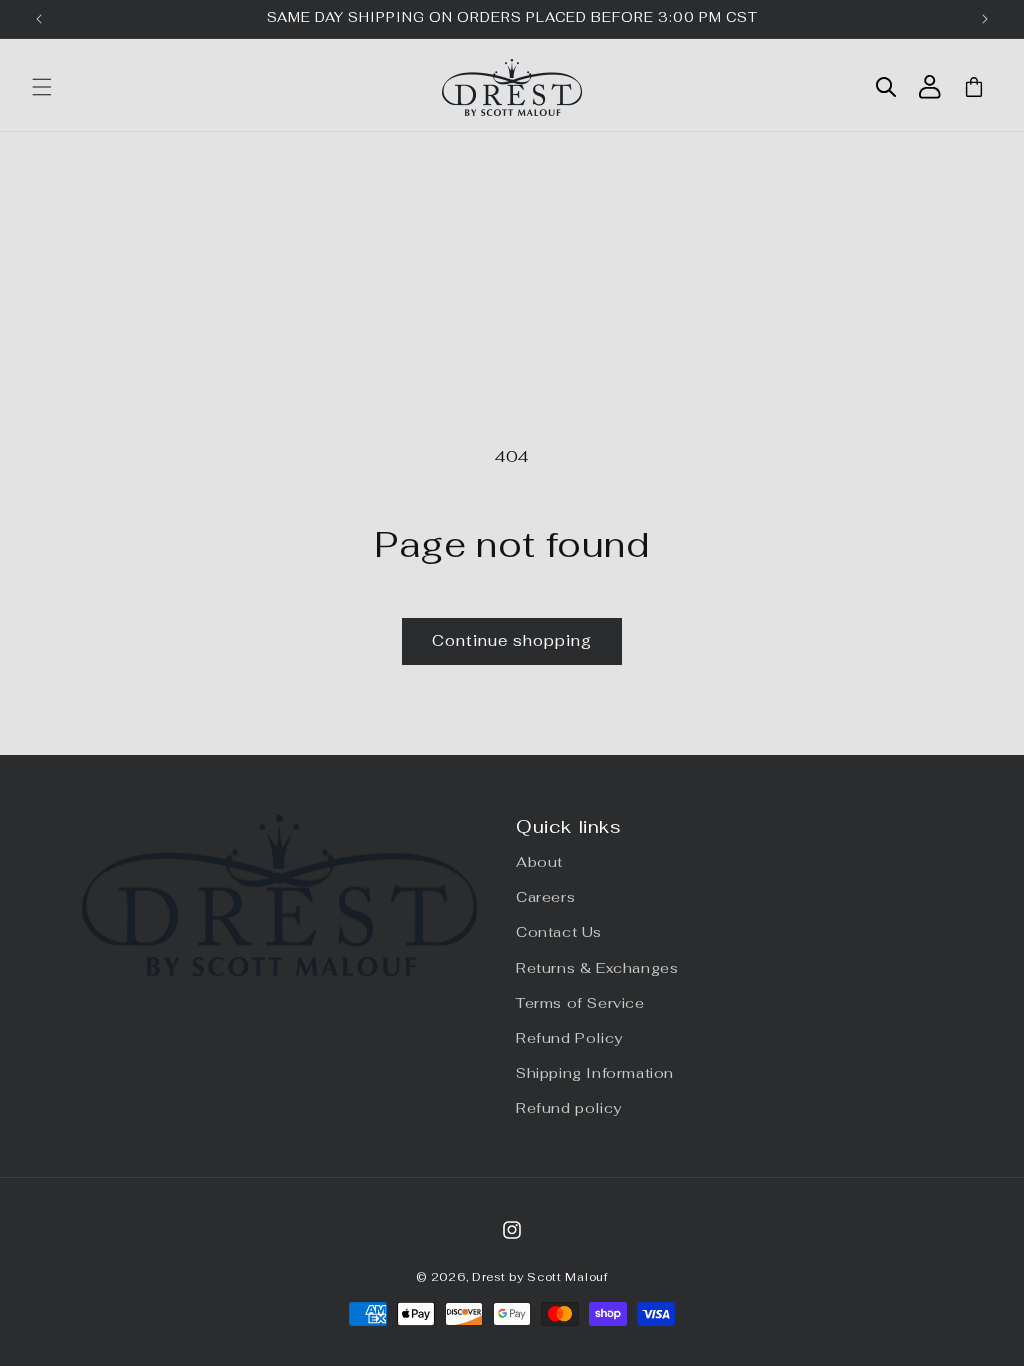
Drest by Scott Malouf (540, 1277)
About (539, 862)
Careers (545, 897)
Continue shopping (512, 640)
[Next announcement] (985, 19)
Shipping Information (595, 1073)
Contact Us (559, 932)
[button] (42, 87)
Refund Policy (569, 1038)
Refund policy (569, 1108)
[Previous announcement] (39, 19)
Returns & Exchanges (597, 968)
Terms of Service (580, 1003)
